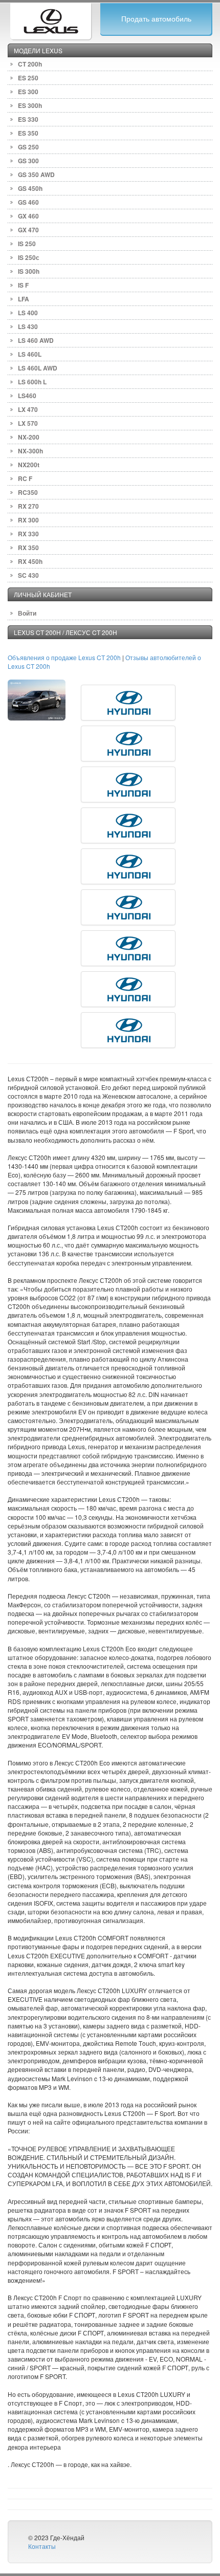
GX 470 (28, 230)
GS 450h (30, 188)
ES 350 (28, 133)
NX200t (29, 465)
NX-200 (29, 437)
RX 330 (28, 534)
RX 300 (28, 520)
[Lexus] (51, 20)
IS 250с (29, 257)
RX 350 (28, 548)
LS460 (27, 396)
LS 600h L (32, 382)
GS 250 (28, 147)
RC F (25, 478)
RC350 (28, 492)
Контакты (42, 2546)
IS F (23, 285)
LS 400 (28, 313)
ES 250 (28, 78)
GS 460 (28, 202)
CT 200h (30, 64)
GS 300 (28, 161)
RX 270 (28, 506)
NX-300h (30, 451)
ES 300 (28, 92)
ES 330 (28, 119)
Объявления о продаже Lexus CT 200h (65, 657)
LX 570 (28, 423)
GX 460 (28, 216)
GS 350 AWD (36, 174)
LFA (24, 299)
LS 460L (30, 354)
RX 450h (30, 561)
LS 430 (28, 326)
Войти (27, 613)
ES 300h (30, 105)
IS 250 (27, 244)
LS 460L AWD (38, 368)
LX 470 (28, 409)
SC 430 (28, 575)
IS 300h (29, 271)
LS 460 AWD (36, 340)
